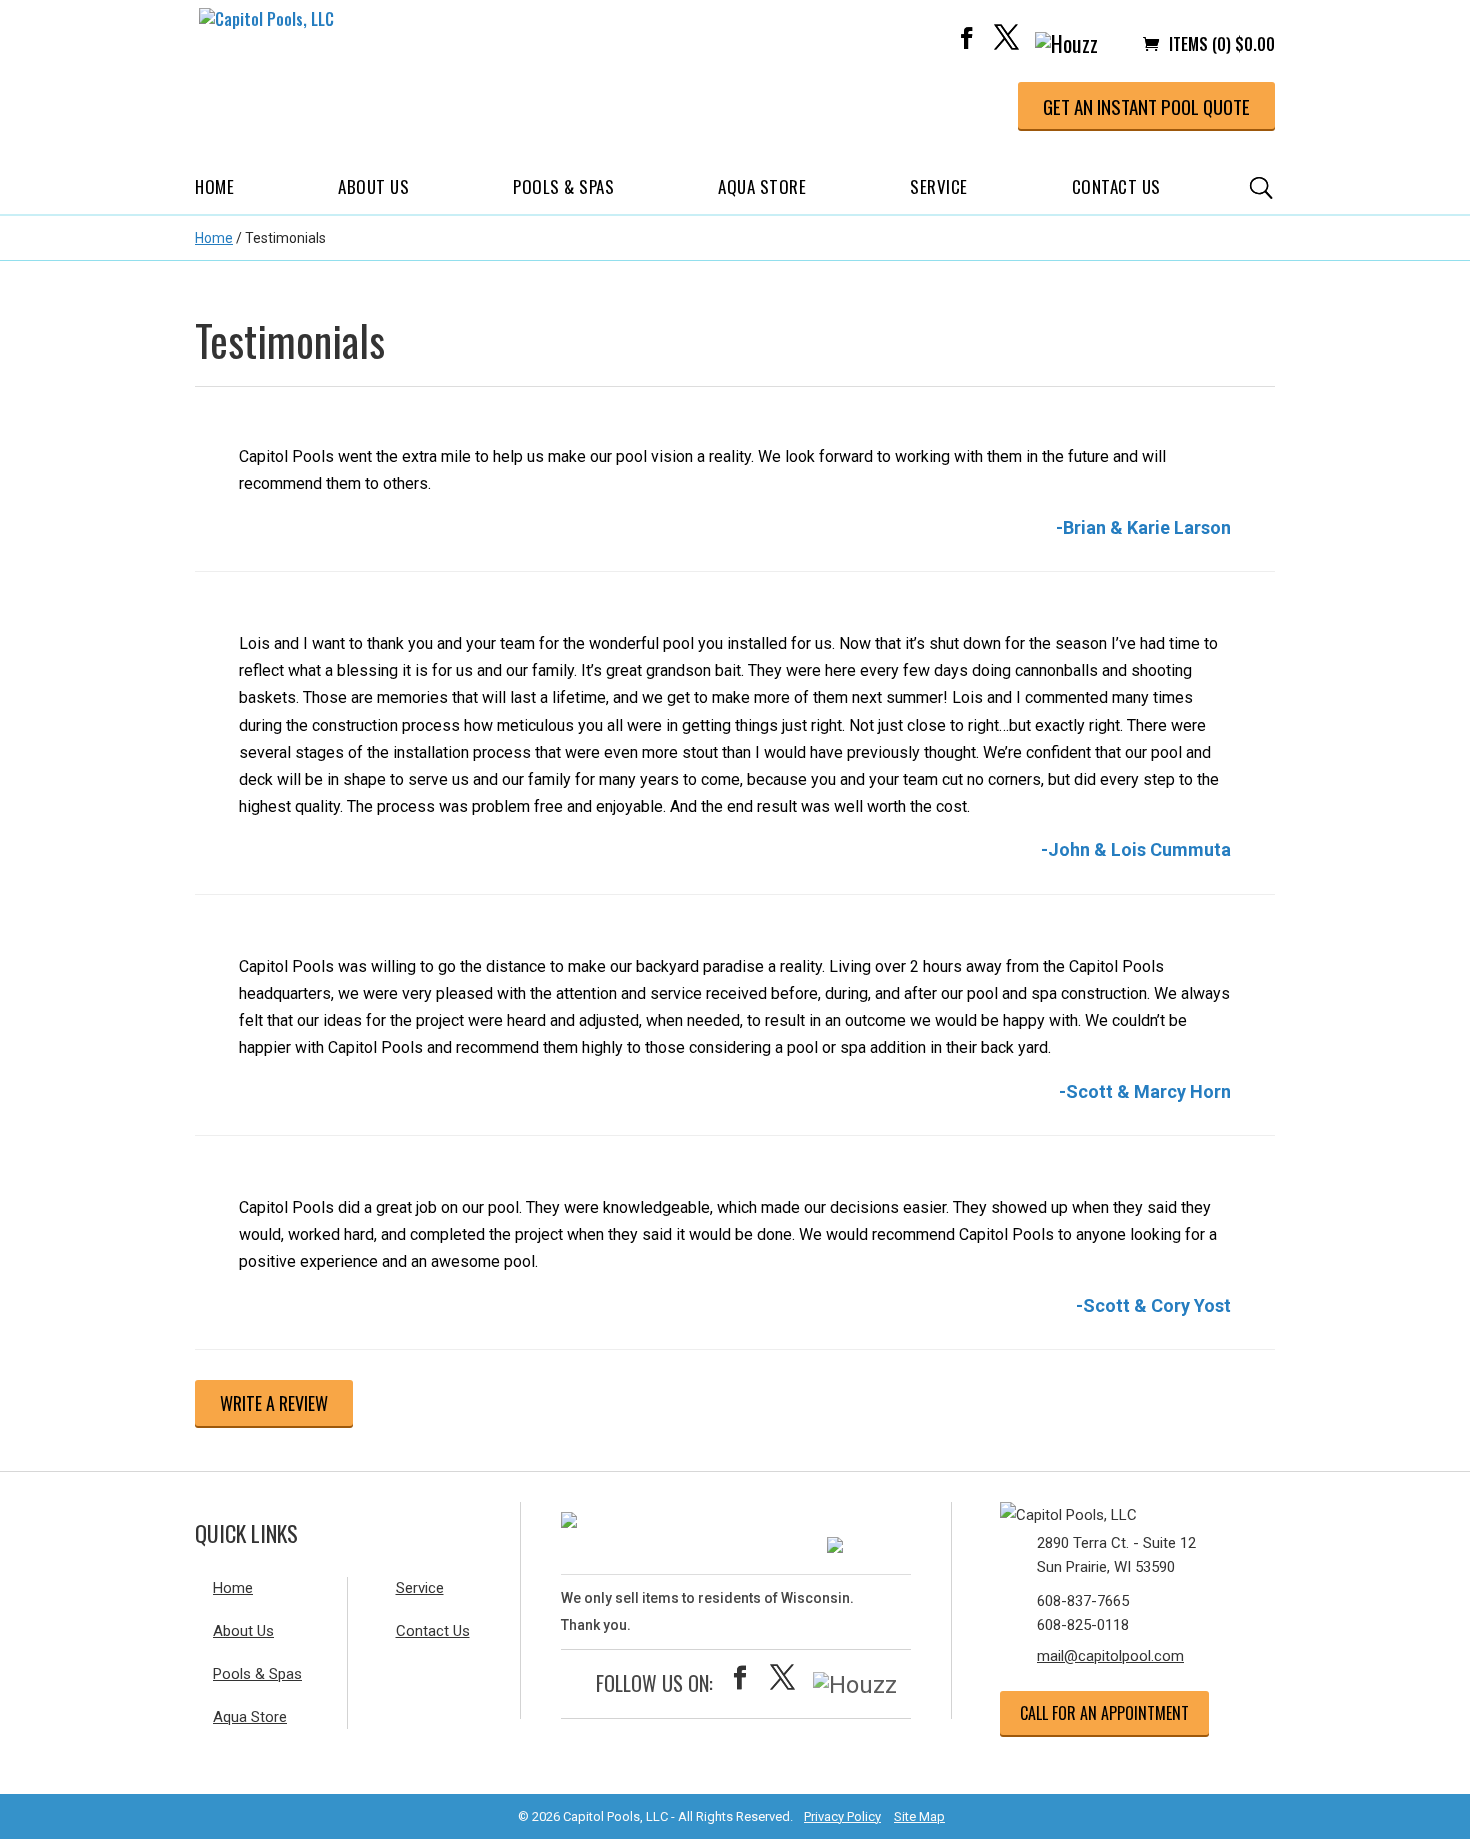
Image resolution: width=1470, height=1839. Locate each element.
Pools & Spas (563, 186)
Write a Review (274, 1403)
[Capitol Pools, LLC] (1120, 1510)
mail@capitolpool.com (1110, 1656)
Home (214, 186)
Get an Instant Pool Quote (1146, 106)
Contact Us (1116, 186)
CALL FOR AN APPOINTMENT (1104, 1713)
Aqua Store (762, 186)
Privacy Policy (842, 1816)
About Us (373, 186)
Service (939, 186)
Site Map (919, 1816)
